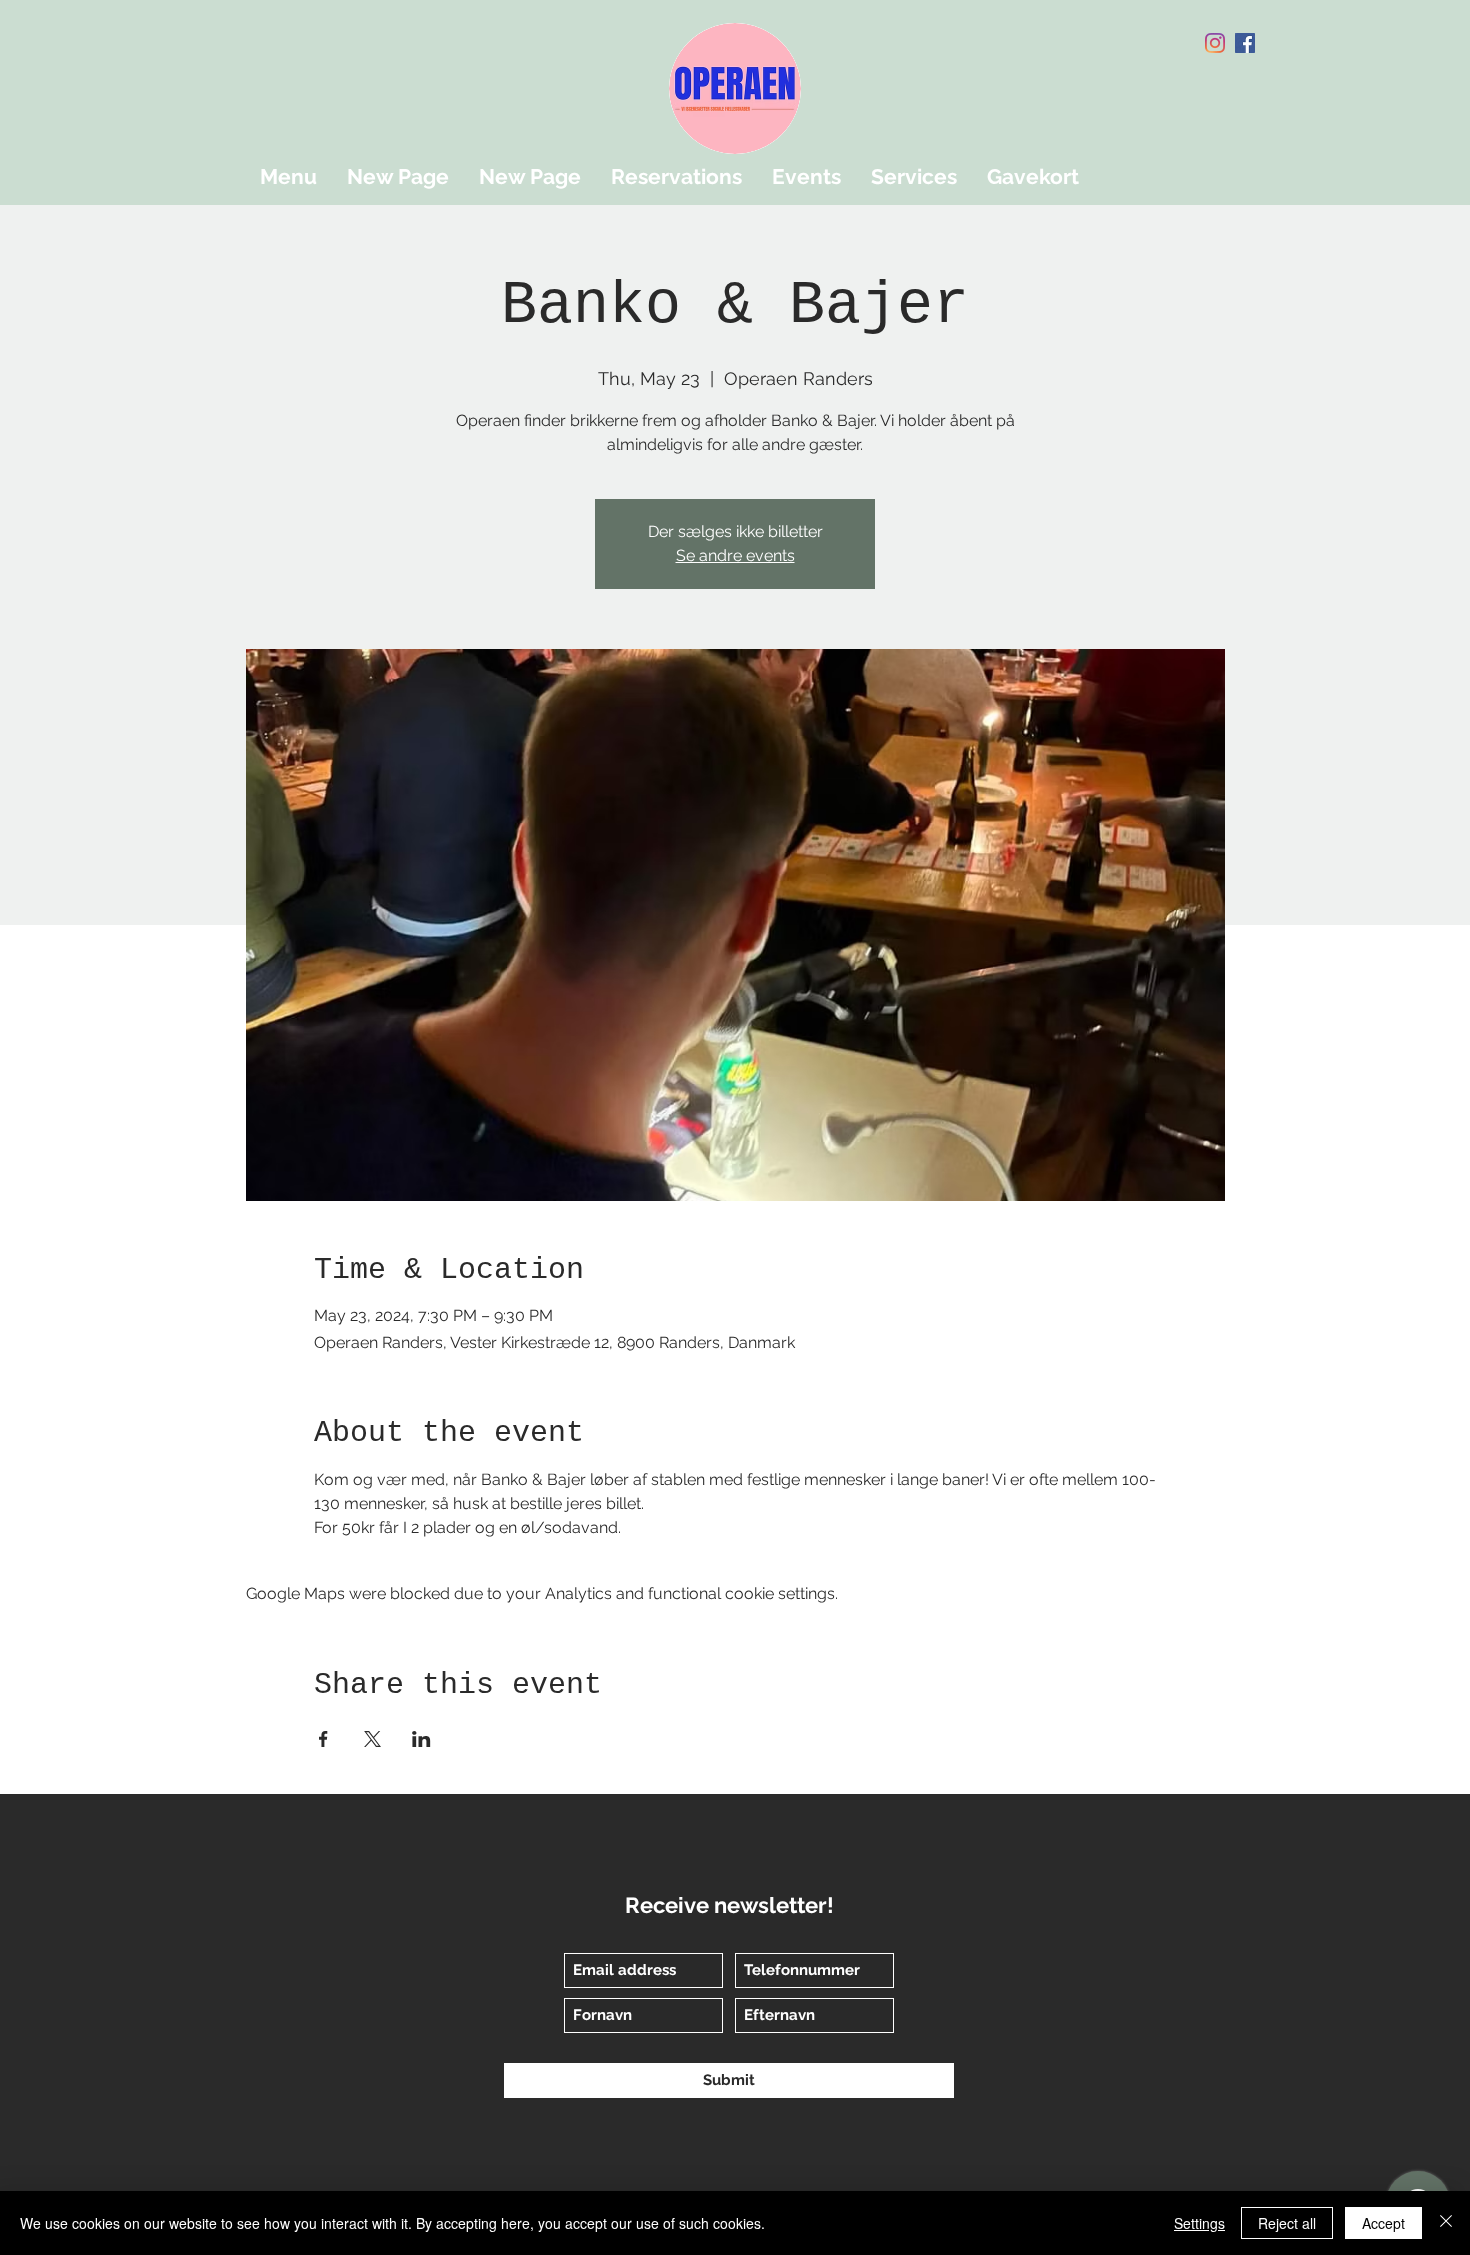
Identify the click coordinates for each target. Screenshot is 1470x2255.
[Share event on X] (372, 1739)
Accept (1383, 2223)
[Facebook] (1245, 43)
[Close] (1446, 2223)
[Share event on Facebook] (323, 1739)
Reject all (1287, 2223)
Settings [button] (1199, 2223)
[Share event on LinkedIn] (421, 1739)
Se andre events (735, 555)
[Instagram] (1215, 43)
